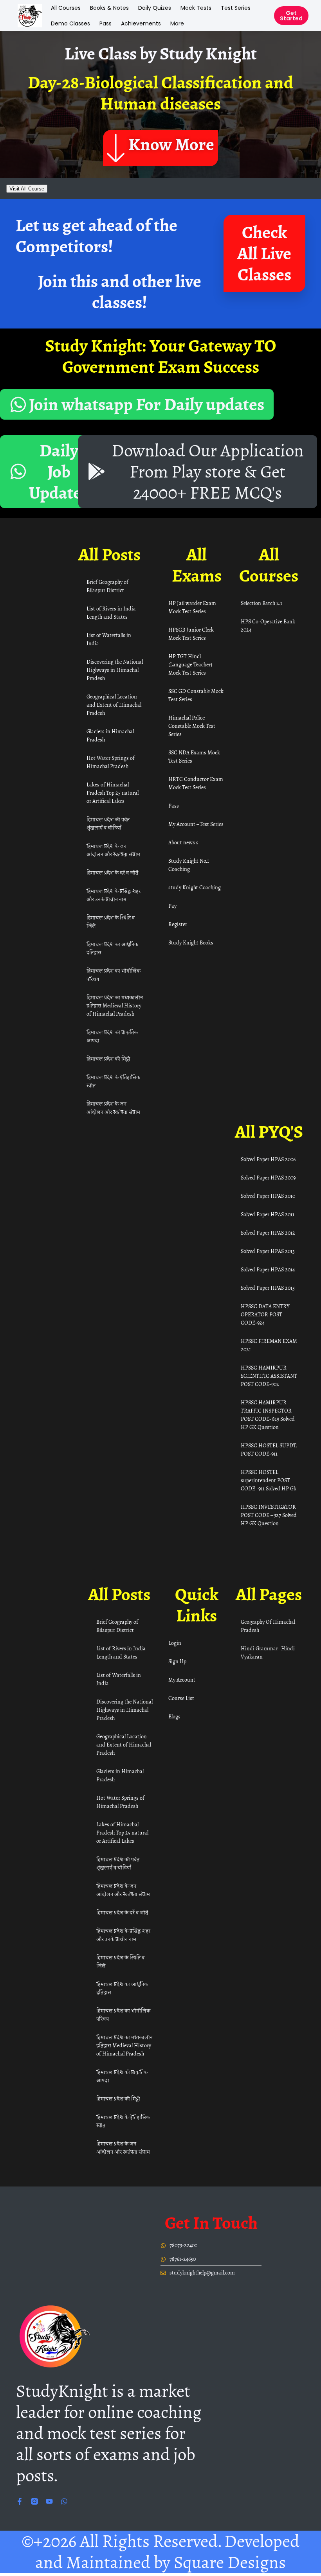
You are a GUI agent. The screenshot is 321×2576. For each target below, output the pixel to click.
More (177, 23)
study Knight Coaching (195, 888)
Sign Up (177, 1661)
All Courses (66, 8)
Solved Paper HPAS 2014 (268, 1270)
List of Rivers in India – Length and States (113, 613)
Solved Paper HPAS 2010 (268, 1196)
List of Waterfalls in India (109, 639)
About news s (183, 843)
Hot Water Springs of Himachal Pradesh (111, 762)
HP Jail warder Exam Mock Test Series (192, 607)
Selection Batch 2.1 (261, 603)
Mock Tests (196, 8)
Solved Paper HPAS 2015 (268, 1288)
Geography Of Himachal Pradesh (268, 1626)
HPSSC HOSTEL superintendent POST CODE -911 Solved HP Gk (269, 1480)
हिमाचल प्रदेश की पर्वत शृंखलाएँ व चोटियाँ (108, 824)
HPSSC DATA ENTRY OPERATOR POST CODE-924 (265, 1315)
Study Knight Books (191, 943)
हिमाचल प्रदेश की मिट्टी (108, 1059)
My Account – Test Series (196, 824)
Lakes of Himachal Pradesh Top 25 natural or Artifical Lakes (113, 793)
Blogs (174, 1717)
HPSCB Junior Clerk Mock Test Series (191, 634)
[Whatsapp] (64, 2501)
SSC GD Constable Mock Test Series (196, 695)
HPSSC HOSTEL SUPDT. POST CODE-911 (269, 1450)
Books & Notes (109, 8)
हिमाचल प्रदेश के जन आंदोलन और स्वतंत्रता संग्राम (113, 850)
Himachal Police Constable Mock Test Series (192, 726)
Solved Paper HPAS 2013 (268, 1251)
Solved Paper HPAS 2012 (268, 1233)
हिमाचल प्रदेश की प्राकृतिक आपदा (112, 1036)
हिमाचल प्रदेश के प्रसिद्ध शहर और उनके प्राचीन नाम (114, 895)
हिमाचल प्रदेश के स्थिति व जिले (111, 922)
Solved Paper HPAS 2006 (268, 1159)
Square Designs (230, 2562)
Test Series (236, 8)
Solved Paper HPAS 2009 (268, 1178)
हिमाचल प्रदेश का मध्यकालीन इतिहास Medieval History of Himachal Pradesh (115, 1006)
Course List (181, 1698)
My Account (182, 1680)
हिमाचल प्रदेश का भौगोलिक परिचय (114, 975)
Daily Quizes (155, 8)
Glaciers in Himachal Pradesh (110, 736)
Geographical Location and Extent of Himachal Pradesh (114, 705)
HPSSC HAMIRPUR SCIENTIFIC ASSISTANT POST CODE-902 (269, 1376)
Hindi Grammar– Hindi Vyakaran (268, 1653)
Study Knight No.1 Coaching (189, 865)
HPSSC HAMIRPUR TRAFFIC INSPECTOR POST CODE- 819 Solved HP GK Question (268, 1415)
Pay (172, 906)
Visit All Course (27, 189)
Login (175, 1643)
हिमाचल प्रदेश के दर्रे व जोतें (112, 873)
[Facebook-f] (20, 2501)
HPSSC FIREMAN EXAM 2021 (269, 1345)
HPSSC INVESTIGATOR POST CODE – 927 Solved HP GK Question (269, 1515)
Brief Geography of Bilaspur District (107, 586)
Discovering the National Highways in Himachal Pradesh (115, 670)
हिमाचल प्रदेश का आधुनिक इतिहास (112, 948)
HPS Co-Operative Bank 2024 (268, 626)
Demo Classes (70, 23)
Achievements (141, 23)
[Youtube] (49, 2501)
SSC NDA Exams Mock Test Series (194, 757)
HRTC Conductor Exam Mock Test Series (196, 783)
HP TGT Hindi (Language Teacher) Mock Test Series (190, 665)
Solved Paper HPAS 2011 (268, 1214)
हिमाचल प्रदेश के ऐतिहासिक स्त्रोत (113, 1081)
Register (178, 924)
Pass (105, 23)
